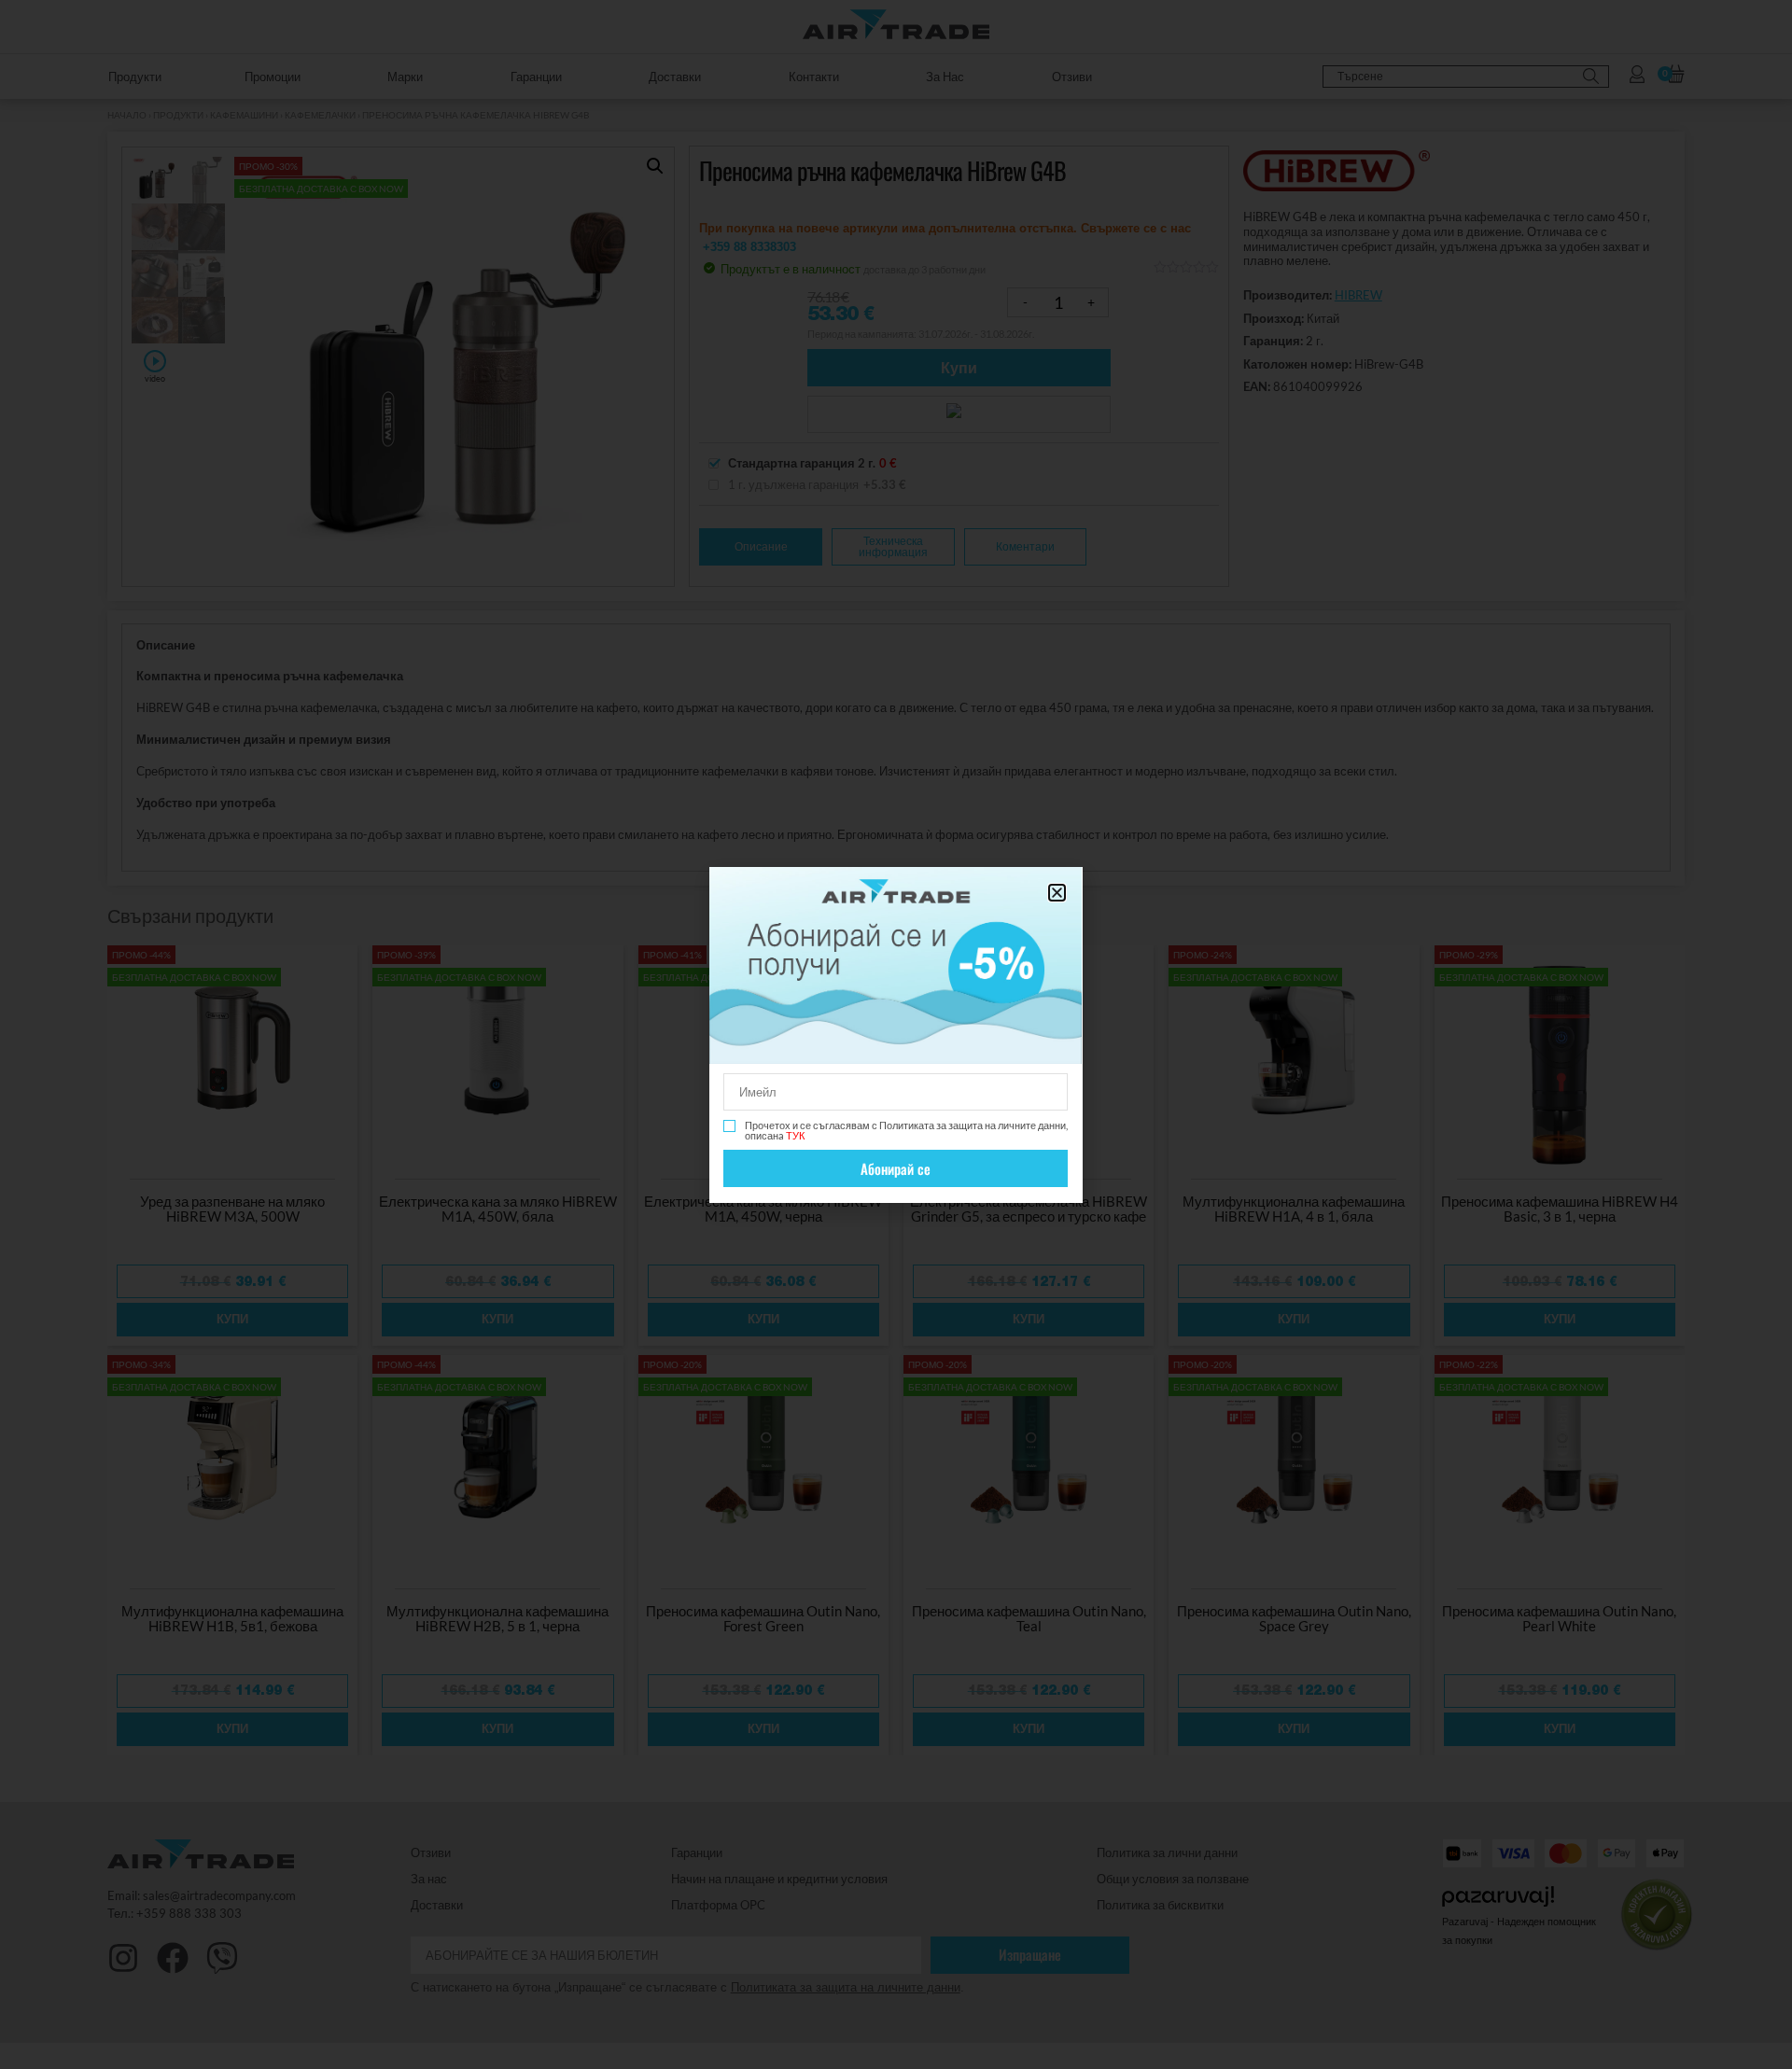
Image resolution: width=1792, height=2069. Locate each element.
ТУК (795, 1135)
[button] (1057, 893)
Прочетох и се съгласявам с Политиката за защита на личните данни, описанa (906, 1130)
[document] (896, 1034)
